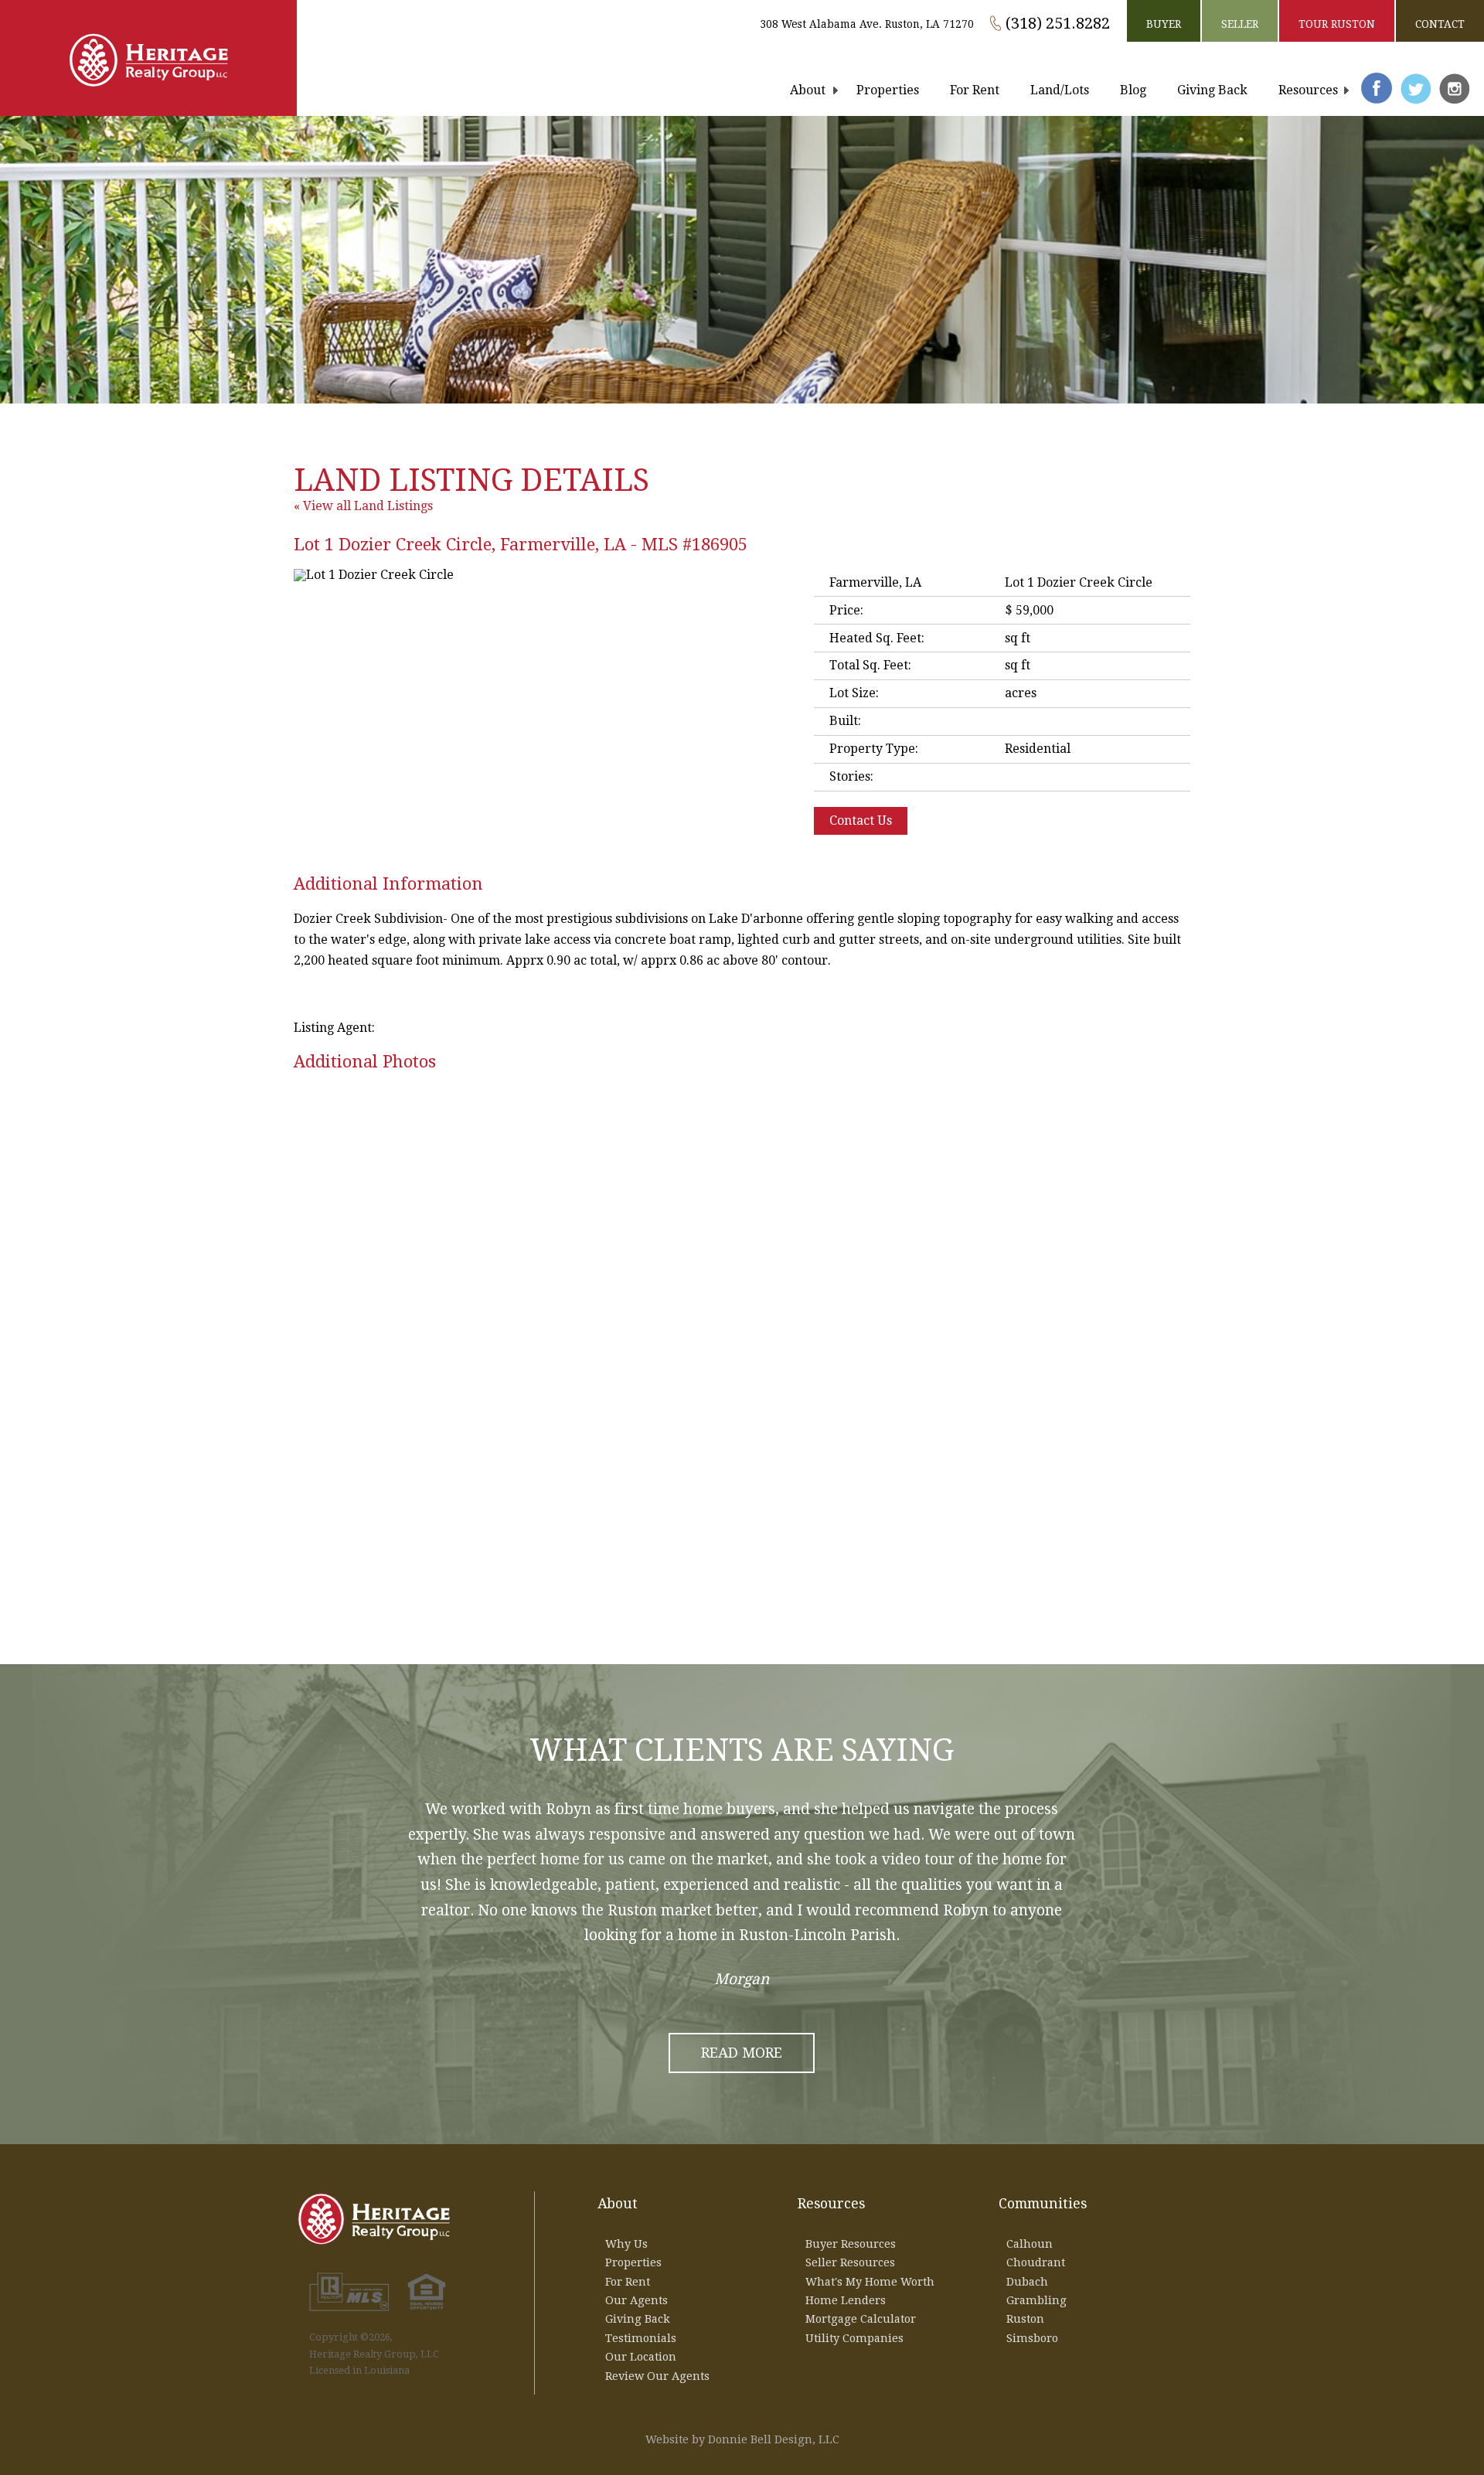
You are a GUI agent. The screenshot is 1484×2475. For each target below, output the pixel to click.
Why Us (626, 2244)
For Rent (975, 90)
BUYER (1164, 24)
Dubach (1027, 2282)
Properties (888, 90)
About (808, 90)
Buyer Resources (851, 2244)
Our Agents (636, 2300)
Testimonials (641, 2338)
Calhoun (1030, 2244)
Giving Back (1212, 90)
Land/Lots (1060, 90)
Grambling (1036, 2300)
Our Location (641, 2357)
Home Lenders (846, 2300)
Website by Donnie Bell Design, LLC (742, 2439)
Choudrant (1036, 2262)
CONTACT (1440, 24)
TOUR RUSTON (1337, 24)
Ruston (1025, 2319)
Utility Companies (854, 2338)
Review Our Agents (657, 2376)
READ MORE (742, 2053)
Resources (1308, 90)
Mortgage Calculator (861, 2319)
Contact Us (861, 820)
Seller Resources (850, 2262)
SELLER (1240, 24)
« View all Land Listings (363, 506)
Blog (1133, 90)
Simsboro (1032, 2338)
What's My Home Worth (870, 2282)
